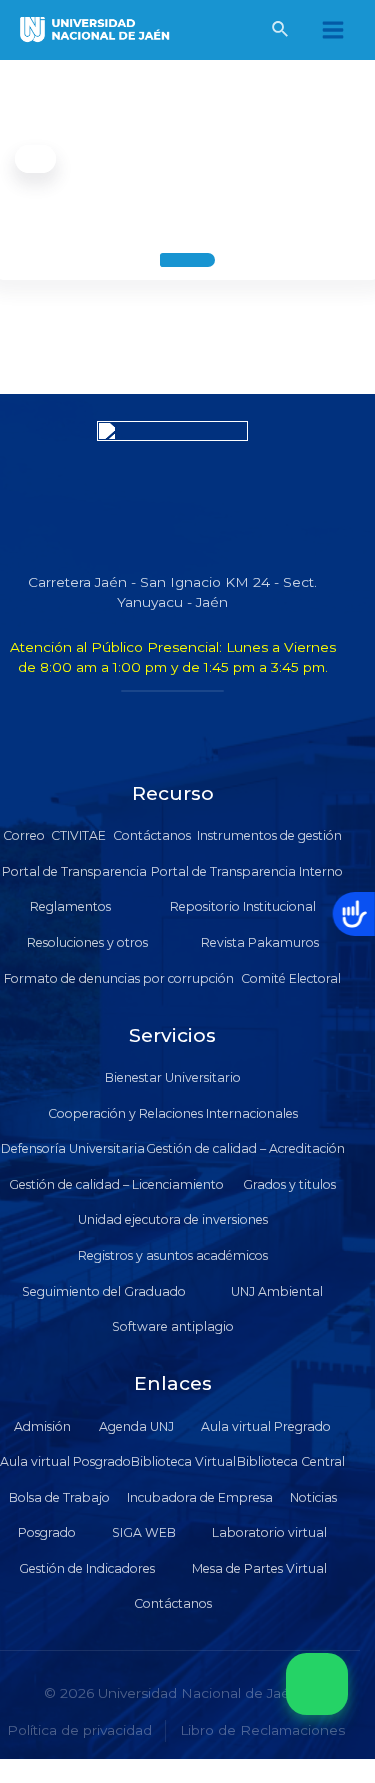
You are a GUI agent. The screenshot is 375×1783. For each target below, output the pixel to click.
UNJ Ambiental (277, 1291)
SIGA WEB (144, 1532)
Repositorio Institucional (243, 906)
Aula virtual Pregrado (266, 1426)
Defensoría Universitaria (73, 1148)
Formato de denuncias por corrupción (119, 978)
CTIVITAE (78, 835)
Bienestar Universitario (173, 1077)
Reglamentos (70, 906)
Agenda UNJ (136, 1426)
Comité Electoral (291, 978)
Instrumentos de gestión (269, 835)
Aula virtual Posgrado (65, 1461)
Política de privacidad (79, 1730)
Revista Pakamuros (260, 942)
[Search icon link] (281, 32)
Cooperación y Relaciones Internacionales (173, 1113)
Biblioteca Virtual (183, 1461)
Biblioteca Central (291, 1461)
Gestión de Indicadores (87, 1568)
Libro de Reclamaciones (262, 1730)
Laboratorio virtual (269, 1532)
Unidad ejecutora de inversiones (173, 1219)
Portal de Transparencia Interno (247, 871)
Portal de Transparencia (74, 871)
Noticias (313, 1497)
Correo (24, 835)
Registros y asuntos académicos (173, 1255)
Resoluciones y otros (87, 942)
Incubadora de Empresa (200, 1497)
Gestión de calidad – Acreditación (245, 1148)
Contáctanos (152, 835)
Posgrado (47, 1532)
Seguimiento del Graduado (104, 1291)
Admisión (42, 1426)
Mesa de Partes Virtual (259, 1568)
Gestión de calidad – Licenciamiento (116, 1184)
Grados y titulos (289, 1184)
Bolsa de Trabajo (59, 1497)
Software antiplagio (173, 1326)
